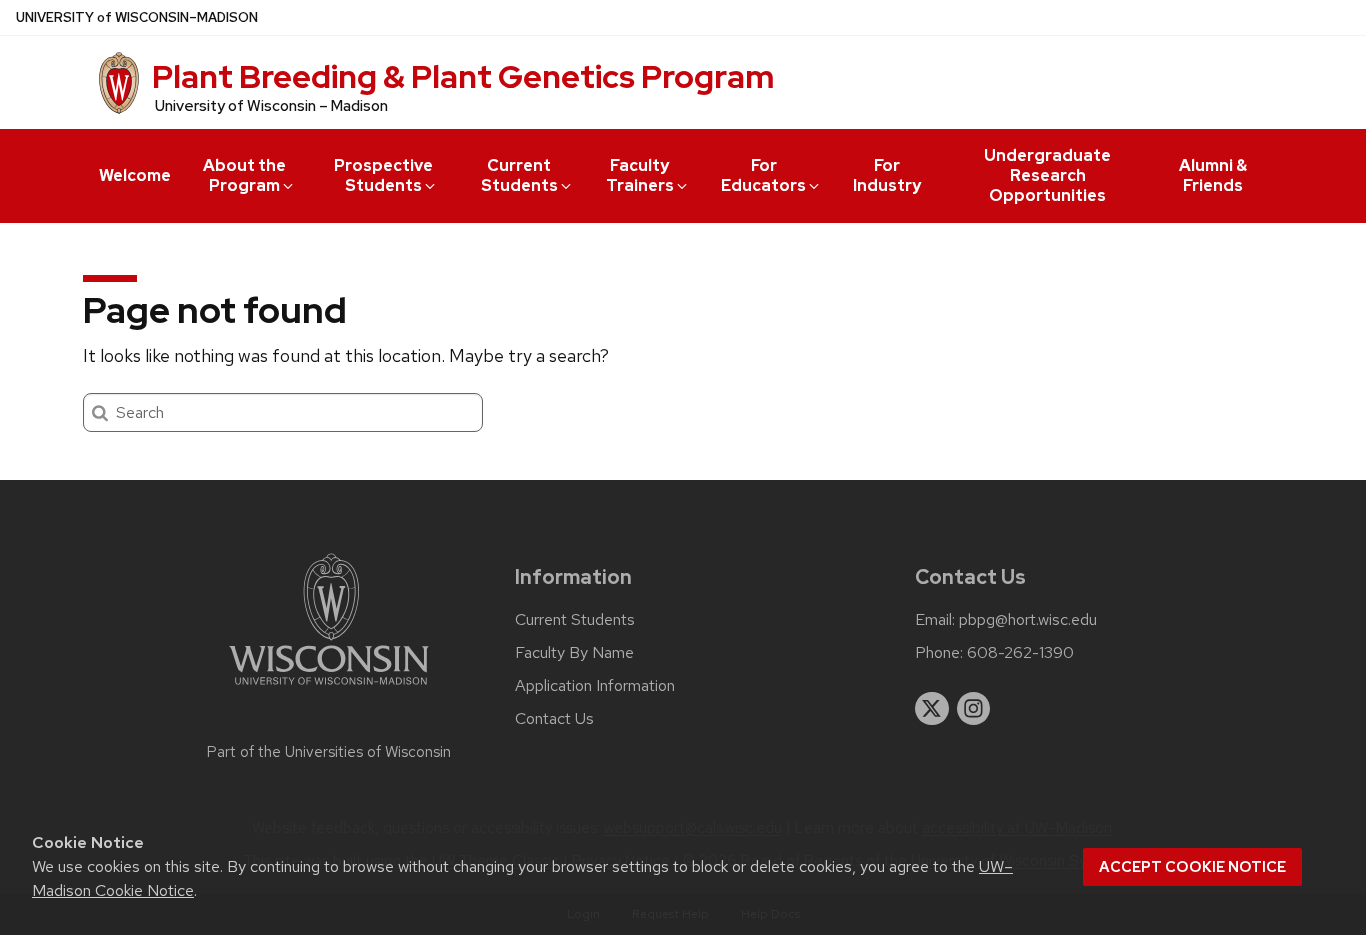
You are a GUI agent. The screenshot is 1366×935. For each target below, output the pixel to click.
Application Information (595, 686)
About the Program (244, 175)
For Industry (887, 175)
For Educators (763, 175)
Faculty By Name (574, 653)
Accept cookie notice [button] (1192, 867)
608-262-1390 (1020, 653)
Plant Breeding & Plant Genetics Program (463, 76)
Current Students (519, 175)
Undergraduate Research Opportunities (1047, 175)
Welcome (135, 175)
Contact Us (554, 719)
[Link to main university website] (329, 688)
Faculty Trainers (640, 175)
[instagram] (974, 709)
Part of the (329, 752)
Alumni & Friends (1213, 175)
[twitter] (932, 709)
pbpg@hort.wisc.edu (1028, 620)
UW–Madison (137, 17)
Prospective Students (383, 175)
